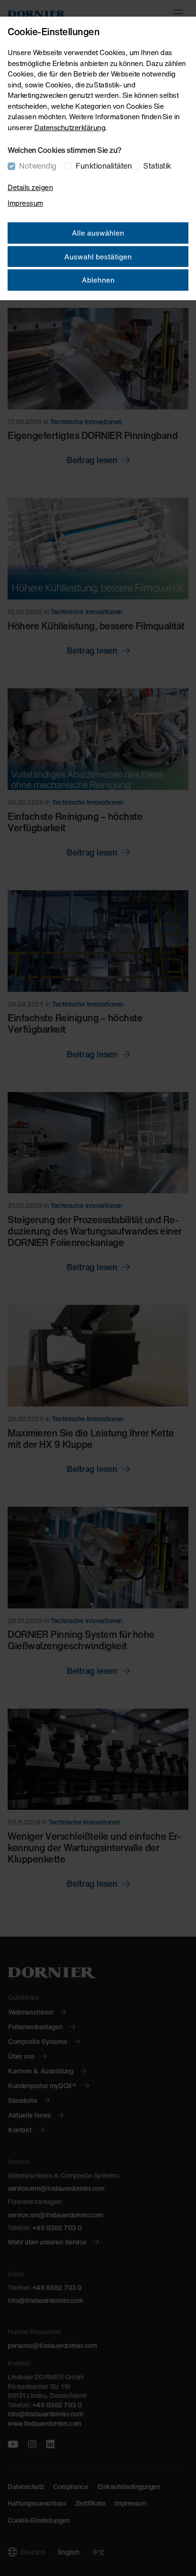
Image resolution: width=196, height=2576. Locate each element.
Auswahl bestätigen (98, 257)
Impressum (25, 203)
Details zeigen (30, 187)
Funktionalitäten (104, 166)
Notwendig (38, 166)
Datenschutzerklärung (70, 127)
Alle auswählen (98, 233)
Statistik (157, 166)
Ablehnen (98, 280)
